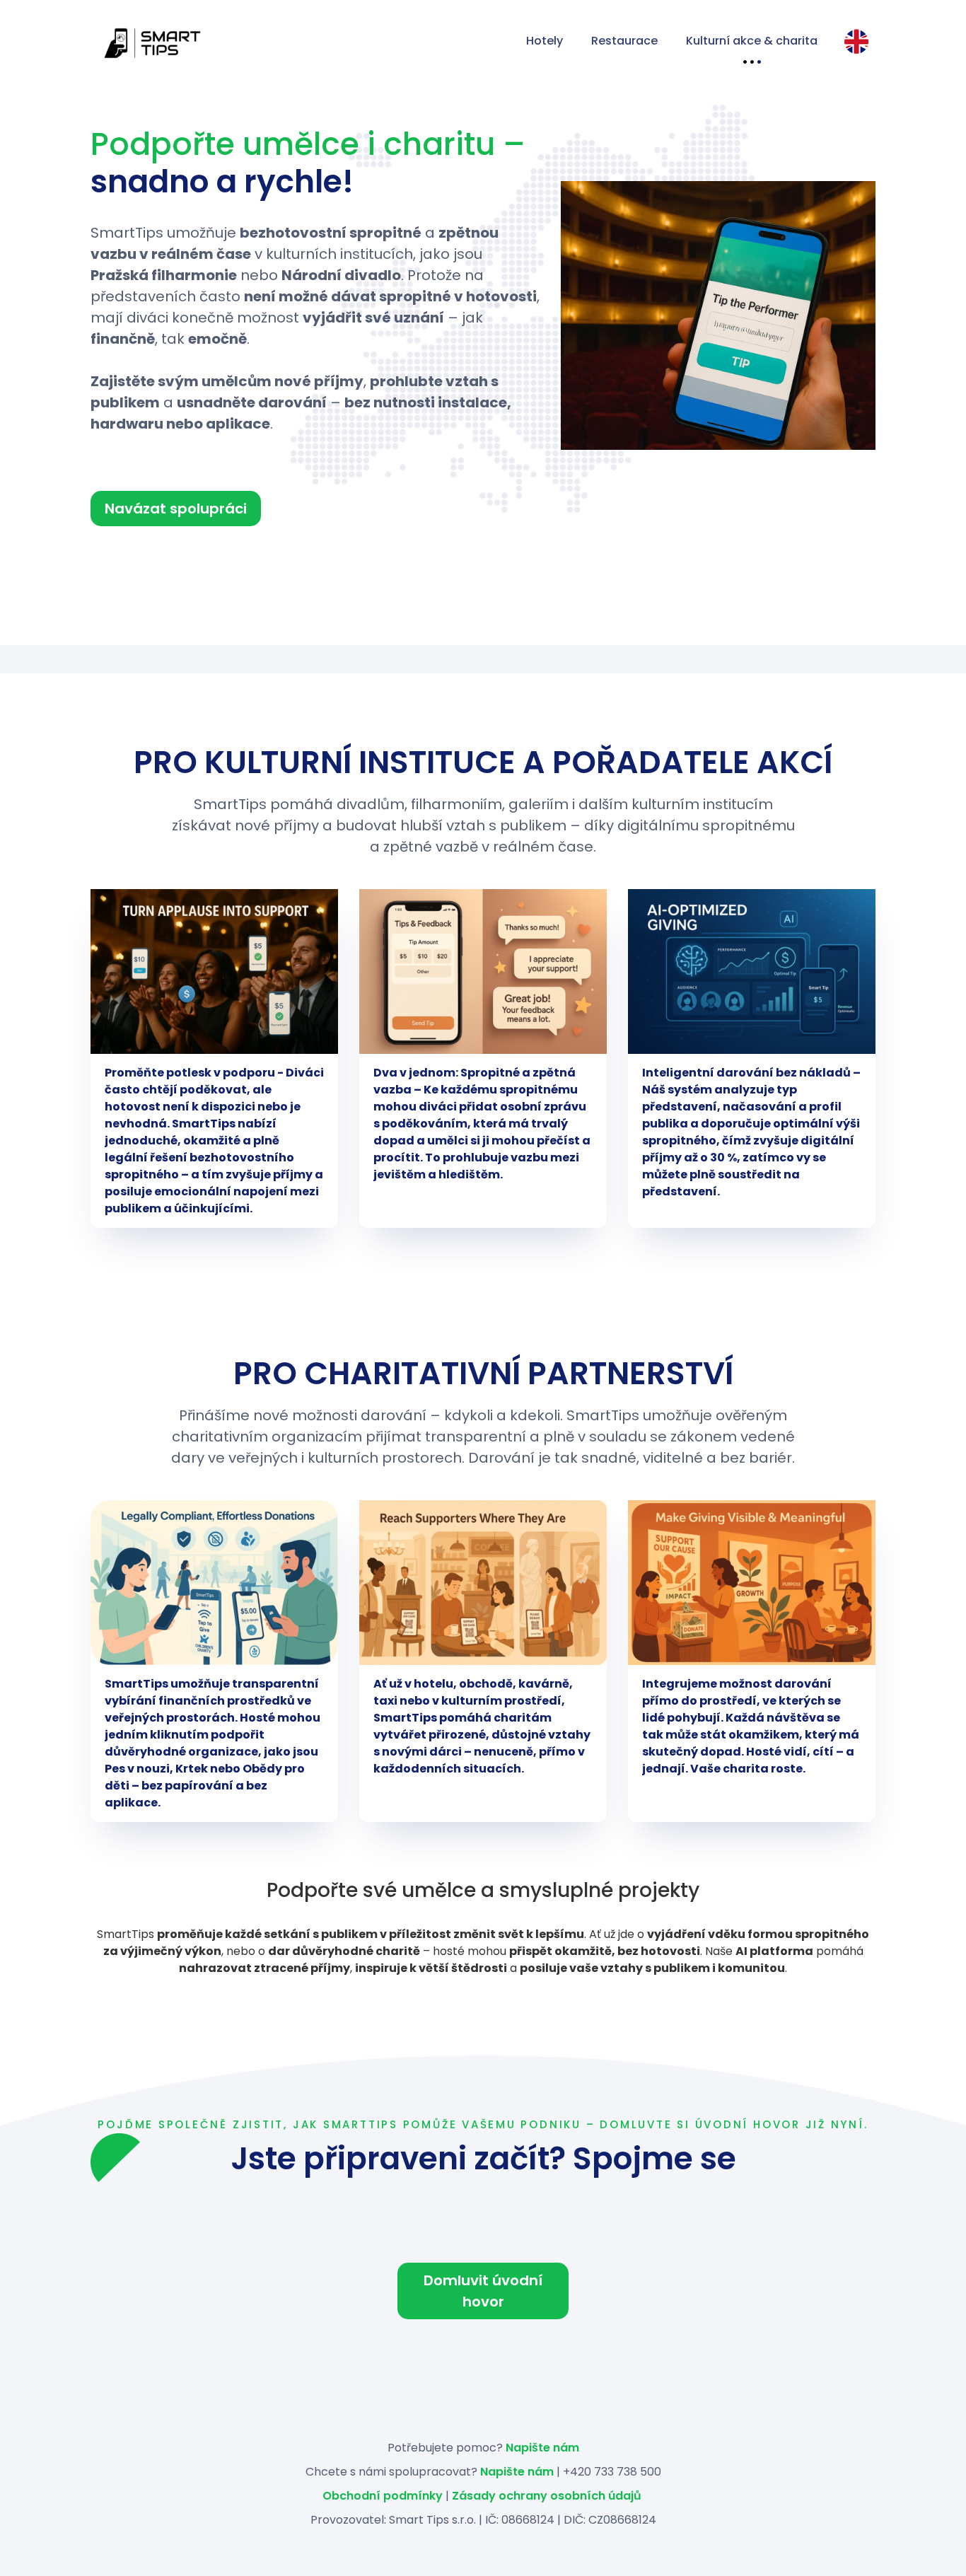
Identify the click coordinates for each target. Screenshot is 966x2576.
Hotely (545, 41)
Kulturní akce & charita (752, 41)
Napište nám (542, 2448)
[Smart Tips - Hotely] (296, 42)
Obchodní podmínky (383, 2496)
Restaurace (624, 41)
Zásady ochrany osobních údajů (547, 2496)
